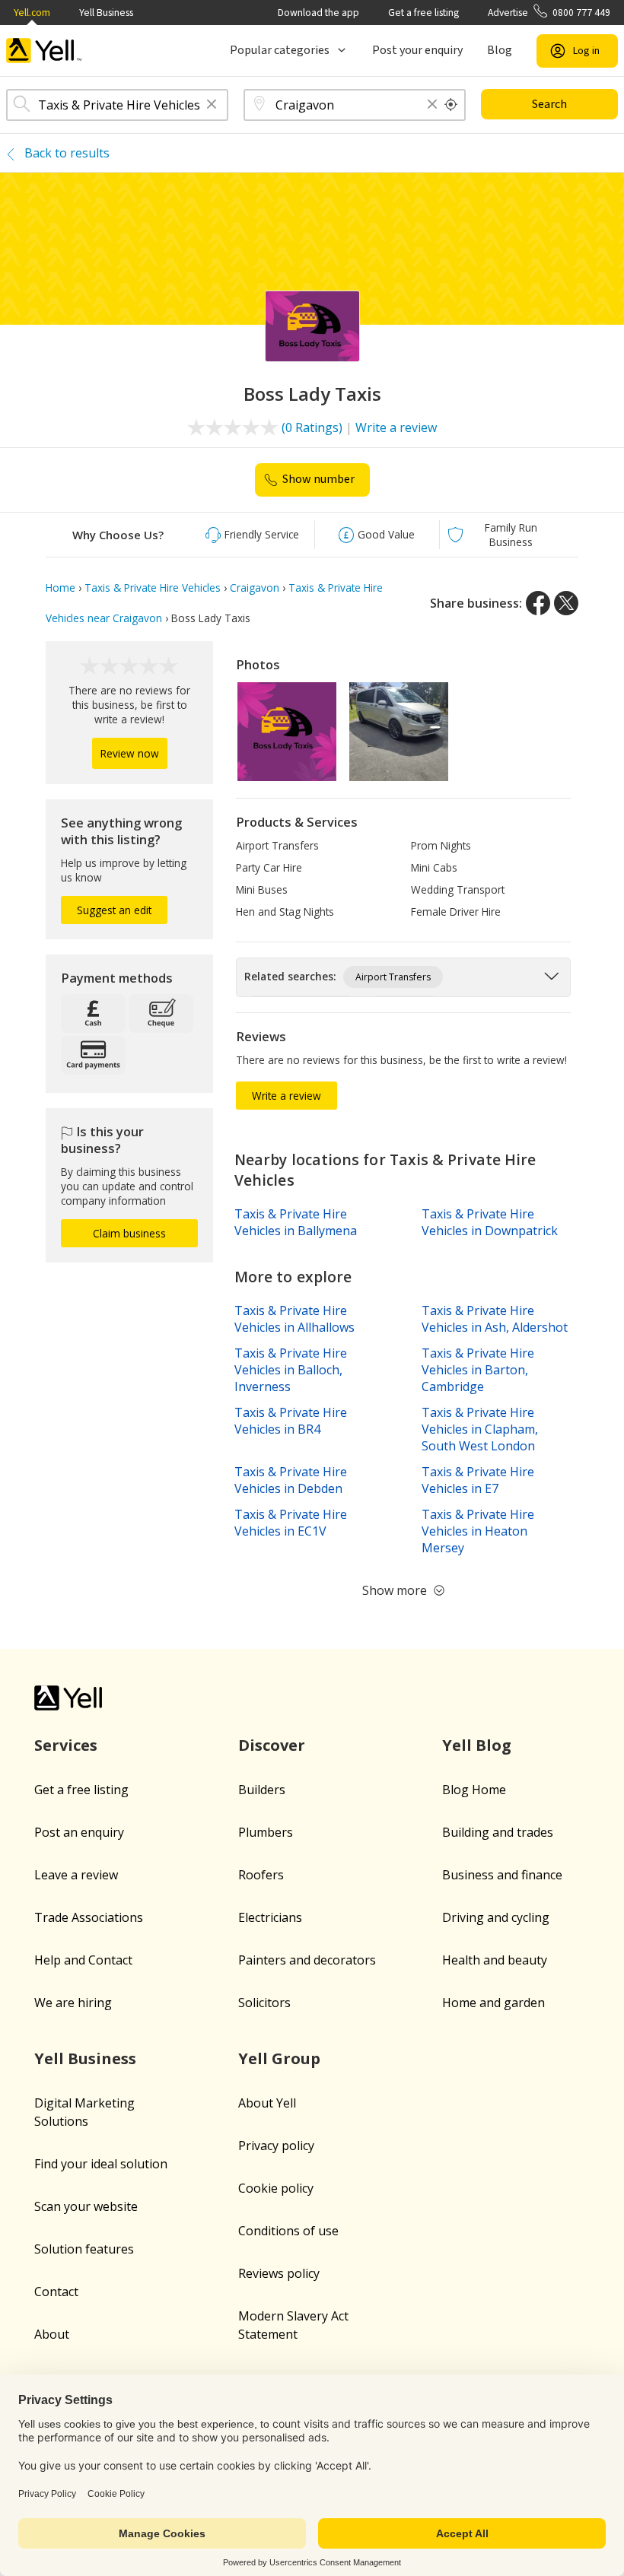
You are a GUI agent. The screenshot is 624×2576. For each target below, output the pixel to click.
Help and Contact (83, 1960)
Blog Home (474, 1790)
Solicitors (264, 2003)
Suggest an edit (114, 910)
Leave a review (76, 1875)
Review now (130, 753)
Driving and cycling (496, 1917)
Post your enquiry (417, 50)
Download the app (318, 13)
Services (66, 1745)
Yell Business (106, 13)
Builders (262, 1790)
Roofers (261, 1875)
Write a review (396, 427)
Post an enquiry (79, 1832)
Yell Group (279, 2058)
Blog (500, 50)
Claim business (129, 1233)
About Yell (267, 2103)
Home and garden (493, 2003)
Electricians (270, 1917)
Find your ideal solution (101, 2164)
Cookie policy (276, 2188)
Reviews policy (279, 2273)
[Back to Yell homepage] (44, 51)
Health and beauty (495, 1960)
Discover (272, 1745)
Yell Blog (477, 1745)
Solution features (84, 2249)
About (52, 2334)
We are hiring (73, 2003)
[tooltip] (451, 105)
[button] (212, 105)
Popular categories (280, 50)
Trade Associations (89, 1917)
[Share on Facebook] (538, 603)
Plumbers (266, 1832)
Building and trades (498, 1832)
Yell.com (32, 13)
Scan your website (86, 2206)
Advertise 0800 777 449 (549, 13)
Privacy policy (276, 2146)
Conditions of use (288, 2231)
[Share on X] (566, 603)
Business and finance (502, 1875)
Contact (56, 2292)
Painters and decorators (307, 1960)
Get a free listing (423, 13)
